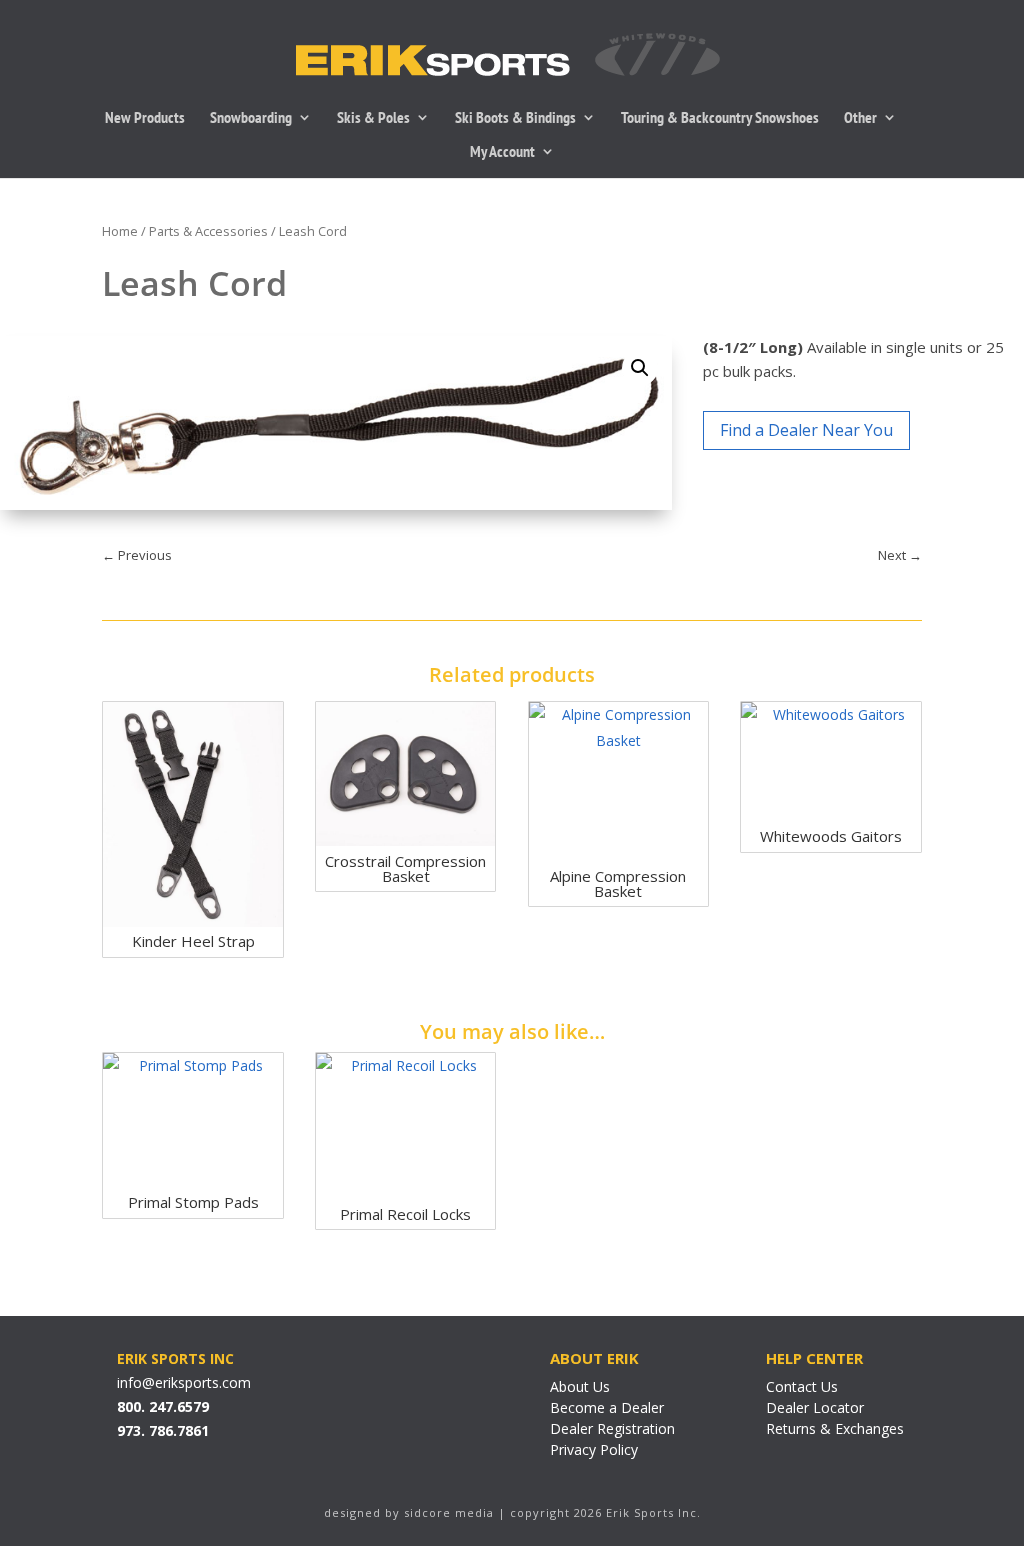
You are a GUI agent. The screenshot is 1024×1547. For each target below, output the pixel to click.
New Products (145, 118)
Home (120, 231)
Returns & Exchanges (835, 1428)
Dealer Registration (612, 1428)
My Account (502, 152)
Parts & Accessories (208, 231)
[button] (640, 368)
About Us (580, 1386)
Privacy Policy (594, 1449)
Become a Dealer (607, 1407)
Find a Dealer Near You (806, 430)
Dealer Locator (815, 1407)
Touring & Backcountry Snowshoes (720, 118)
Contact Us (802, 1386)
